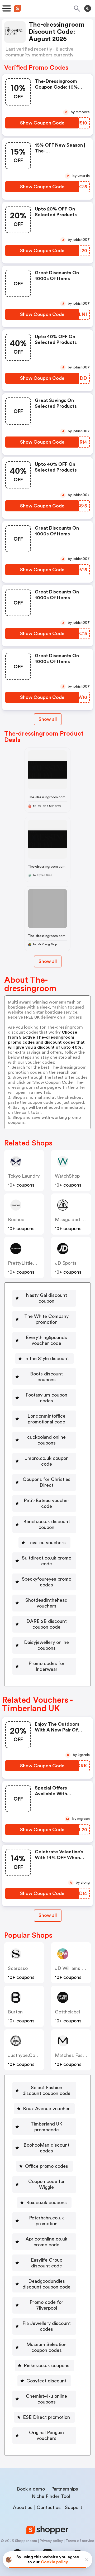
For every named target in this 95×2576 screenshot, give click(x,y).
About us (23, 2507)
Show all (48, 719)
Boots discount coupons (46, 1377)
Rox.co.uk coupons (46, 2203)
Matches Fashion (73, 2055)
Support (73, 2507)
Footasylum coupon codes (46, 1398)
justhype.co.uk (25, 2055)
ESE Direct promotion (46, 2417)
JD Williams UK (71, 1968)
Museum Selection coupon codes (46, 2347)
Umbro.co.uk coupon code (47, 1461)
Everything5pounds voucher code (46, 1340)
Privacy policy (51, 2541)
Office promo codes (47, 2166)
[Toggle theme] (88, 8)
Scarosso (18, 1968)
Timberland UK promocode (46, 2127)
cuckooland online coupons (46, 1440)
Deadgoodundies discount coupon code (46, 2284)
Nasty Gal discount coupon (46, 1298)
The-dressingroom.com (47, 797)
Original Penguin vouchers (46, 2435)
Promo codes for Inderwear (47, 1666)
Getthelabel (67, 2012)
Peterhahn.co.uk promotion (46, 2221)
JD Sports (66, 1263)
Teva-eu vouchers (47, 1543)
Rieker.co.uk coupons (47, 2366)
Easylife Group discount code (47, 2263)
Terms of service (80, 2541)
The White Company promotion (46, 1319)
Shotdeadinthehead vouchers (46, 1603)
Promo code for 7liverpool (46, 2305)
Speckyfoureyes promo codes (47, 1582)
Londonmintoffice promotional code (46, 1419)
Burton (15, 2012)
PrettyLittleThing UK (30, 1263)
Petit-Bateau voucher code (47, 1503)
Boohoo (16, 1220)
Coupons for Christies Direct (47, 1482)
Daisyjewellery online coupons (46, 1645)
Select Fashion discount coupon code (46, 2090)
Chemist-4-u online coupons (46, 2399)
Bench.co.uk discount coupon (47, 1524)
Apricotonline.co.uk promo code (46, 2242)
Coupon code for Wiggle (47, 2184)
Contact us (49, 2507)
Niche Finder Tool (51, 2496)
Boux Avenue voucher (46, 2109)
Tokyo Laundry (24, 1176)
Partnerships (65, 2489)
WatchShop (67, 1176)
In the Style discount (47, 1359)
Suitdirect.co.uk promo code (47, 1561)
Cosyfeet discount (46, 2381)
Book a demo (31, 2489)
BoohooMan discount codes (46, 2148)
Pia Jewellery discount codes (47, 2326)
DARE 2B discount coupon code (47, 1624)
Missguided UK (71, 1220)
